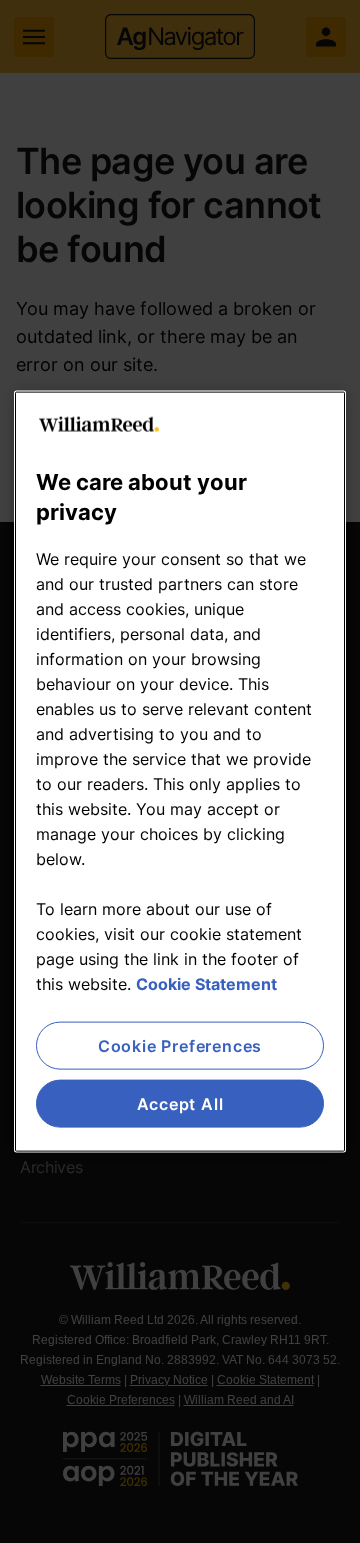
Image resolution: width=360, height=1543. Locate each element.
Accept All (180, 1104)
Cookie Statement (206, 983)
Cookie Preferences (180, 1045)
